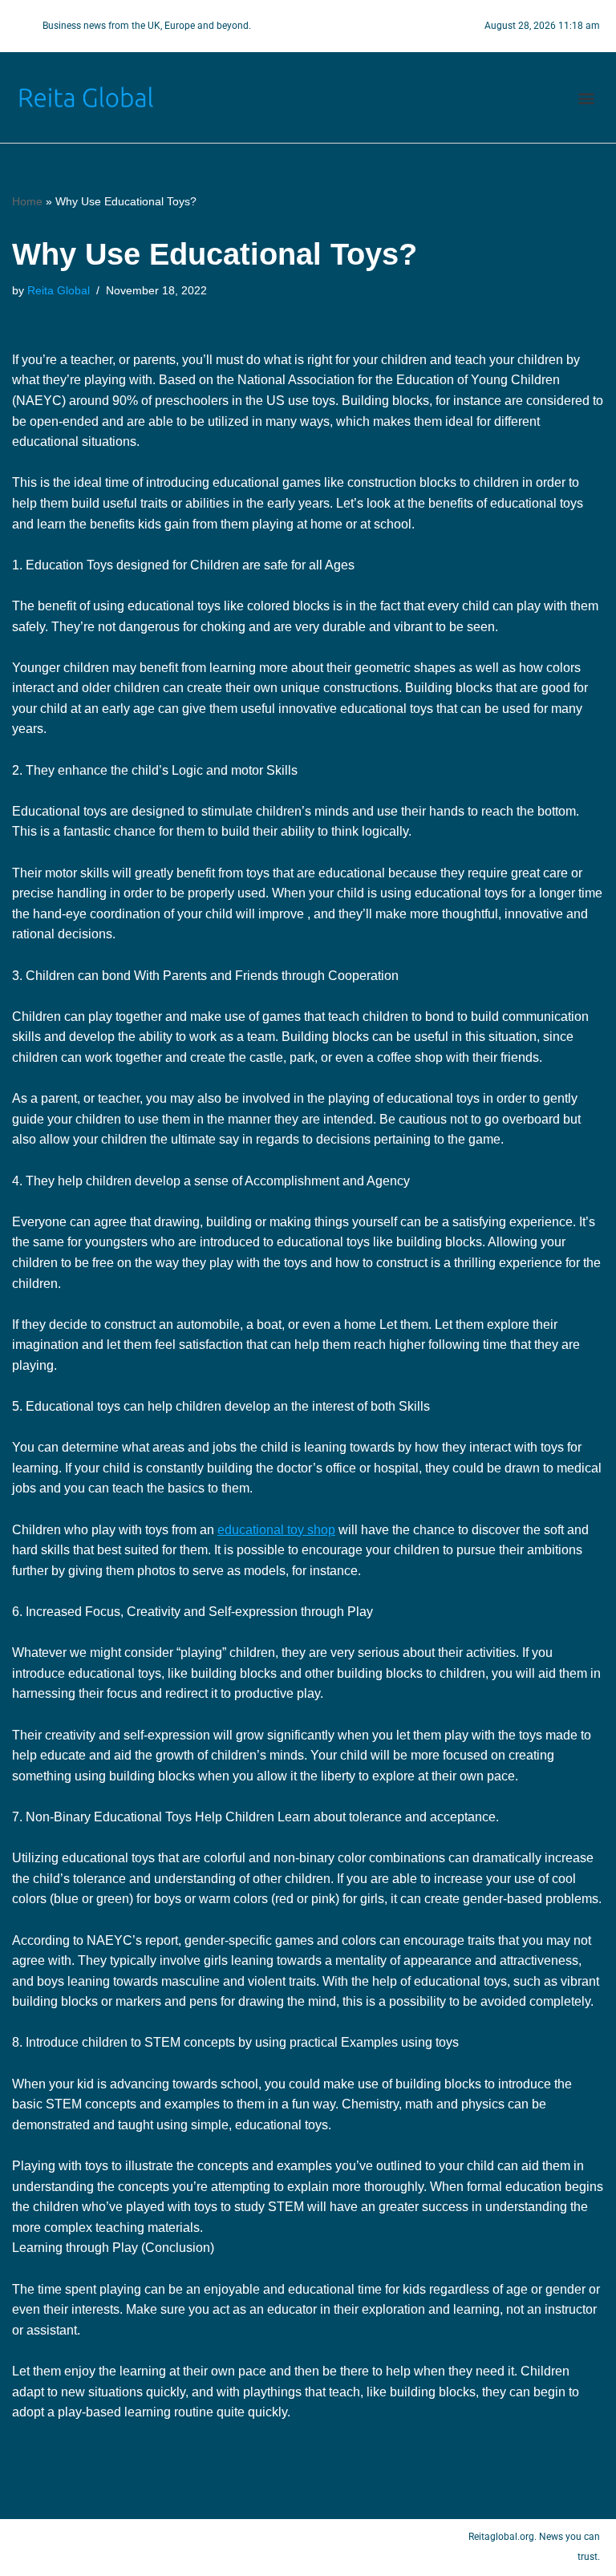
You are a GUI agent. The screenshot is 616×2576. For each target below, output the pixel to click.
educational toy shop (276, 1530)
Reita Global (59, 290)
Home (27, 201)
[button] (587, 97)
